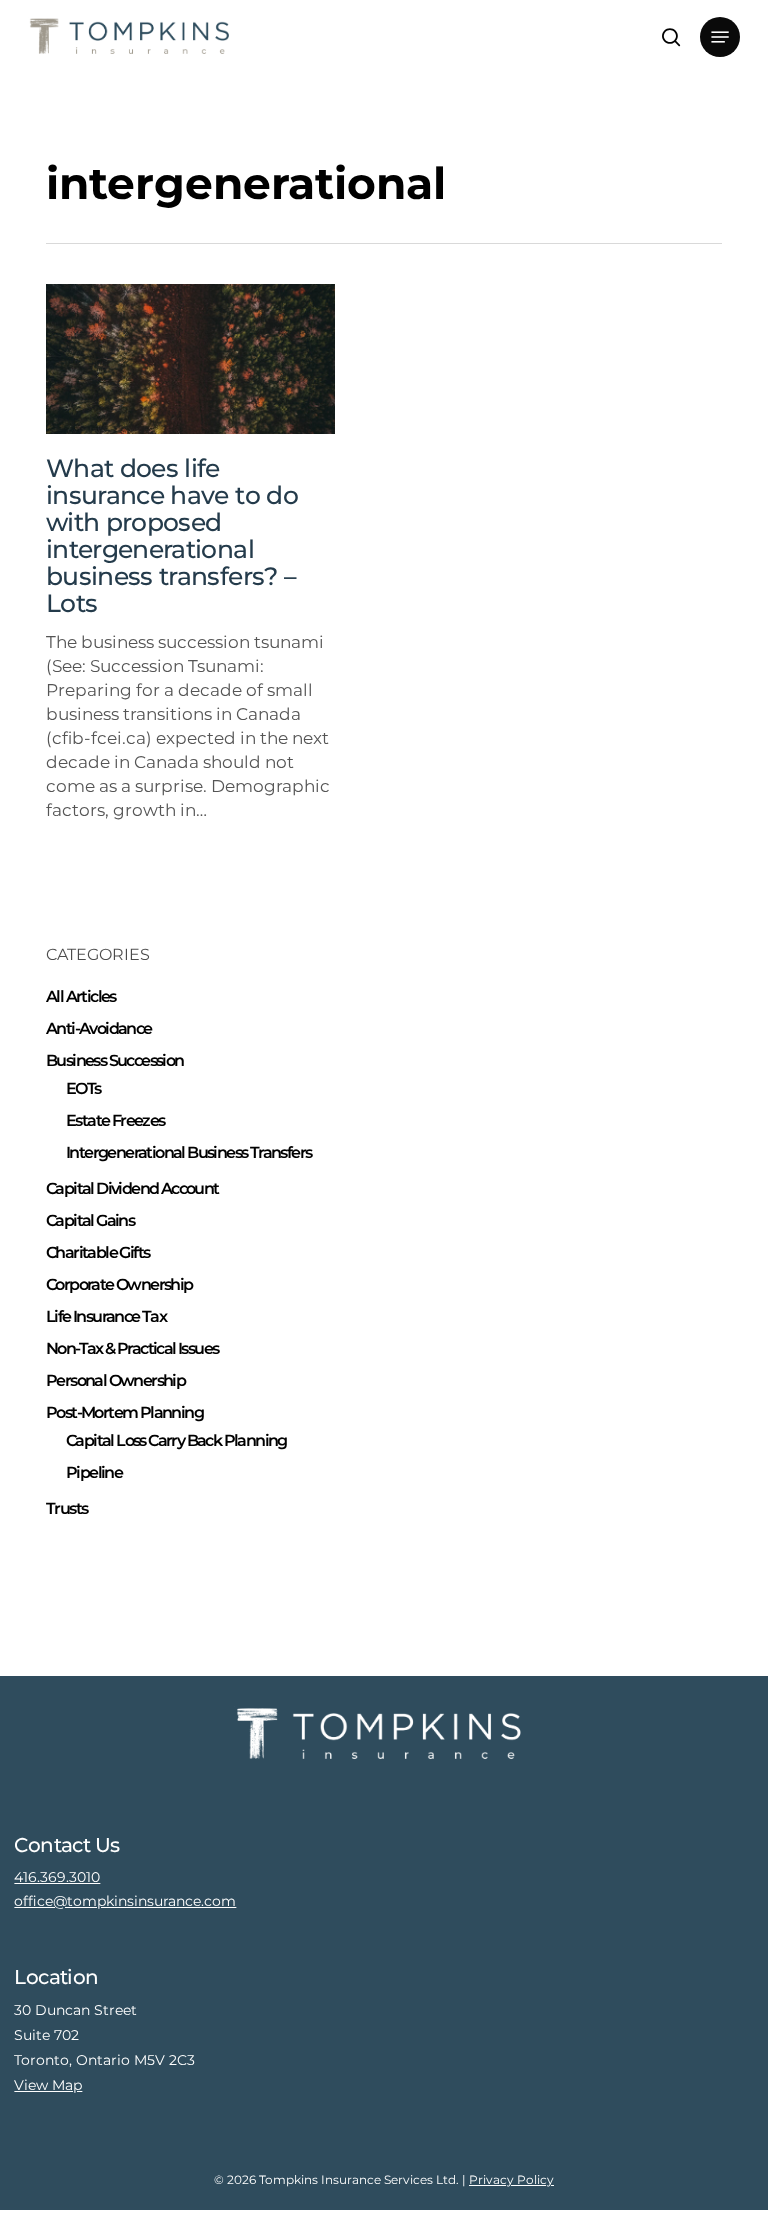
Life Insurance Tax (106, 1316)
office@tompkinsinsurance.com (125, 1901)
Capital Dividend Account (132, 1188)
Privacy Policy (511, 2179)
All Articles (81, 996)
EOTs (83, 1088)
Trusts (66, 1508)
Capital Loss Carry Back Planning (176, 1440)
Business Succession (115, 1060)
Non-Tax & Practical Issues (132, 1348)
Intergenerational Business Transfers (188, 1152)
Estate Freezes (115, 1120)
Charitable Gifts (97, 1252)
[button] (720, 37)
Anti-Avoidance (99, 1028)
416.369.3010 (57, 1877)
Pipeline (94, 1472)
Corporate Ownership (119, 1284)
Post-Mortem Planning (124, 1412)
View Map (48, 2085)
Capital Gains (90, 1220)
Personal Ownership (115, 1380)
